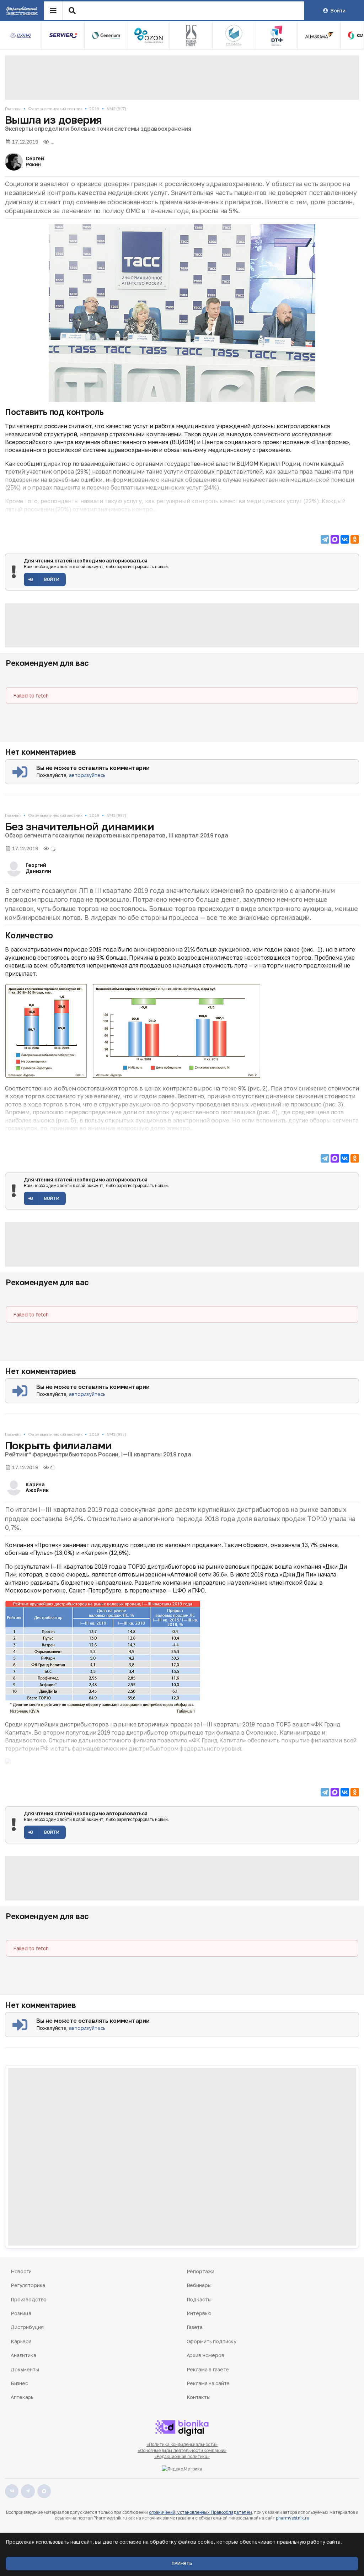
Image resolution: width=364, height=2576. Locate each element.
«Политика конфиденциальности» (182, 2444)
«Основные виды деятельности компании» (182, 2450)
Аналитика (23, 2355)
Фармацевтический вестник (55, 109)
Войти (338, 10)
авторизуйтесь (87, 775)
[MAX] (335, 539)
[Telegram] (325, 539)
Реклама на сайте (208, 2383)
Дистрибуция (27, 2327)
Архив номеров (205, 2355)
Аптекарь (22, 2397)
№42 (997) (116, 109)
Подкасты (199, 2299)
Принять (182, 2563)
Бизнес (19, 2383)
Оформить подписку (212, 2341)
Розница (21, 2313)
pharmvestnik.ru (292, 2518)
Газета (195, 2327)
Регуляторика (28, 2285)
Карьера (21, 2341)
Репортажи (201, 2271)
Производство (29, 2299)
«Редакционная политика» (182, 2456)
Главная (13, 109)
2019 (94, 109)
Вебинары (199, 2285)
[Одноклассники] (355, 539)
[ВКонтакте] (345, 539)
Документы (25, 2369)
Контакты (199, 2397)
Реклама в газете (208, 2369)
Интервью (199, 2313)
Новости (21, 2271)
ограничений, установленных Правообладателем (200, 2512)
